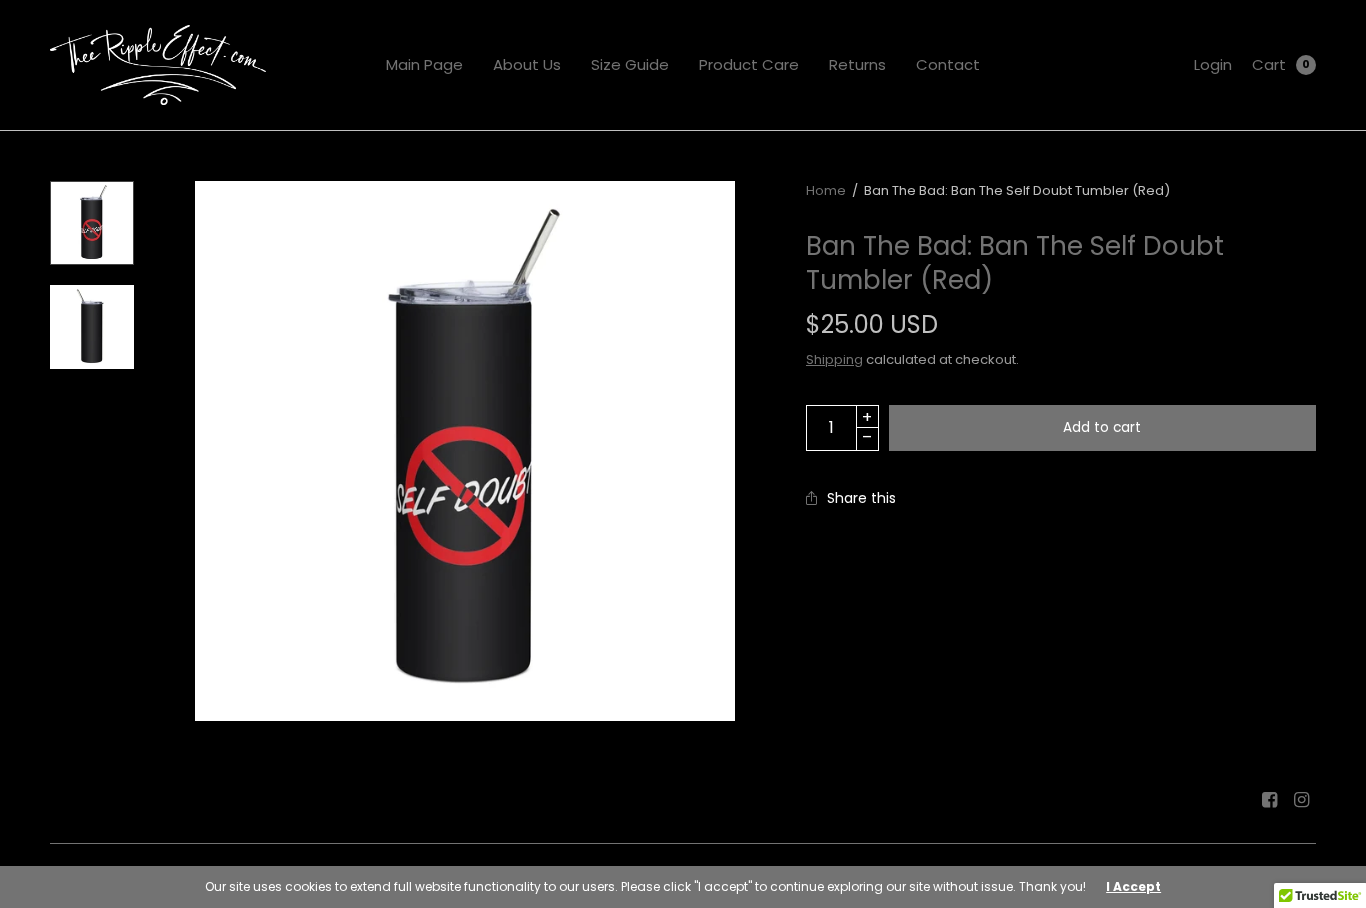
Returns (857, 64)
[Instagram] (1302, 800)
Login (1213, 64)
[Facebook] (1270, 800)
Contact (948, 64)
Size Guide (630, 64)
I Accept (1133, 887)
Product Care (749, 64)
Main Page (424, 64)
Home (826, 190)
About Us (527, 64)
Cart (1269, 64)
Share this (861, 498)
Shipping (834, 359)
